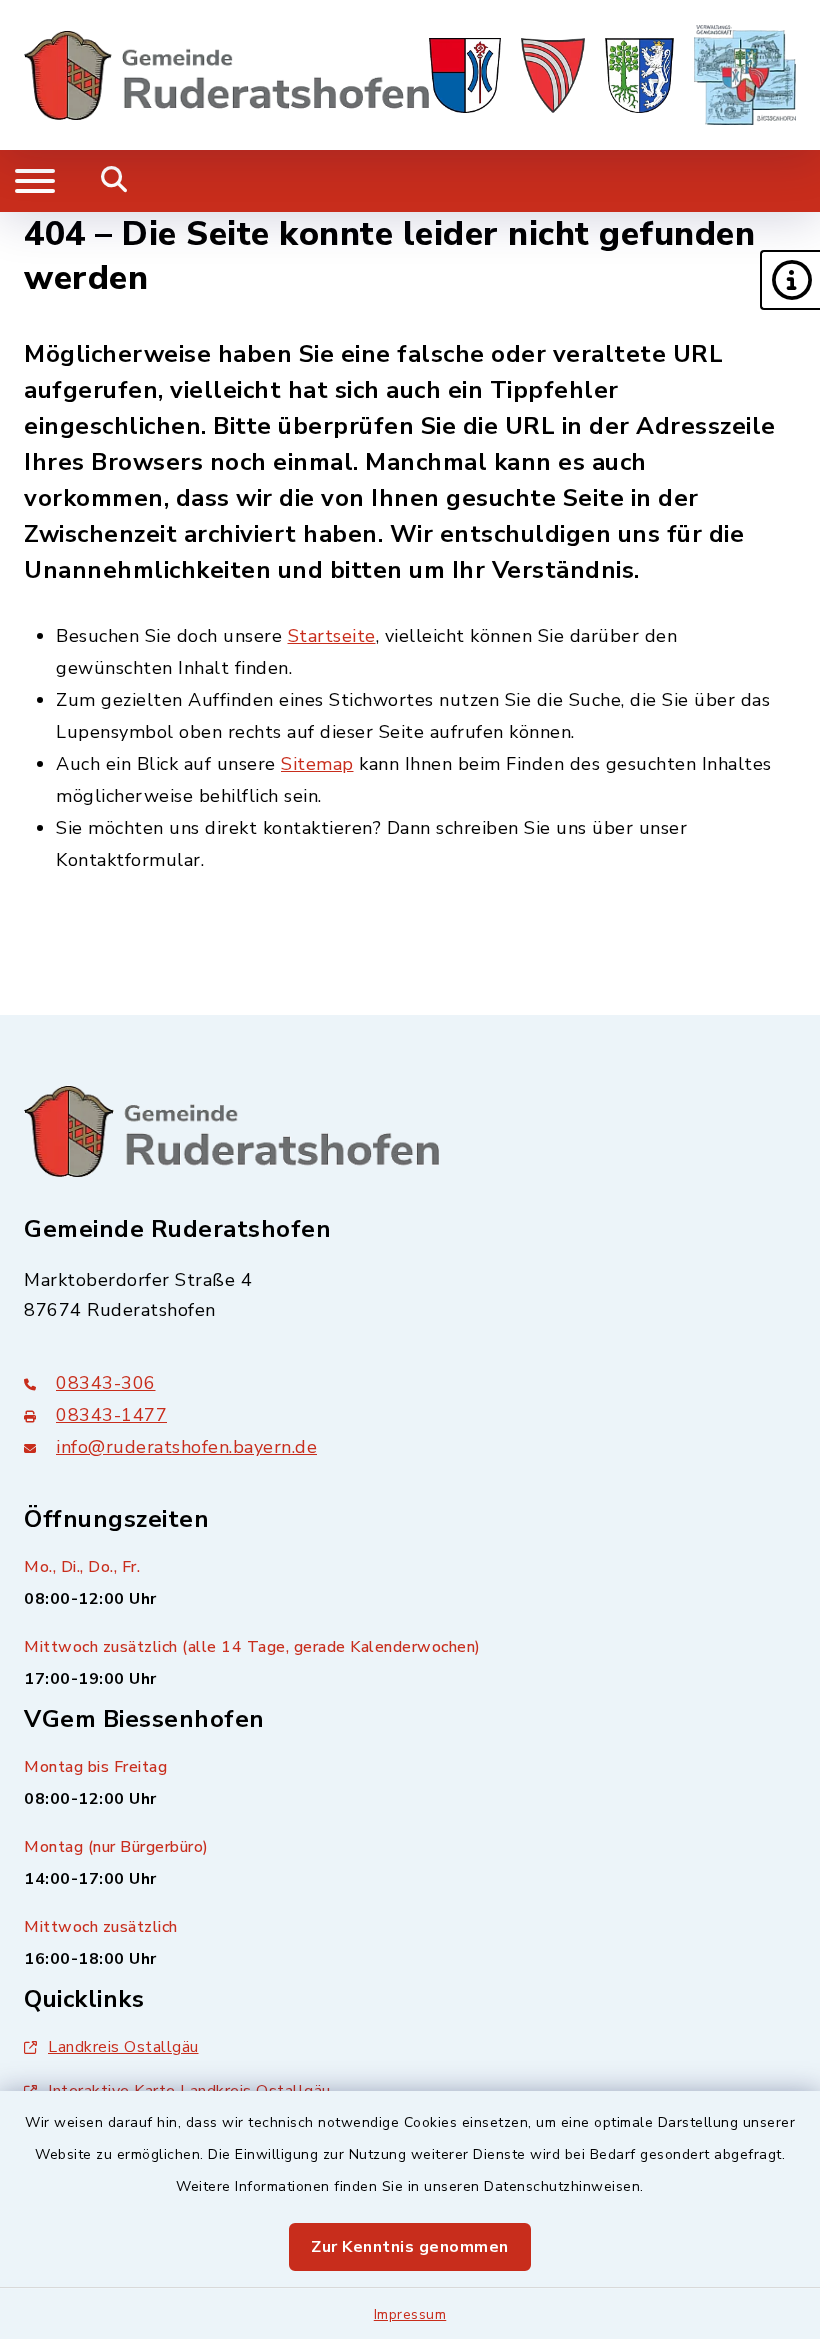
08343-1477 (111, 1415)
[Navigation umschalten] (35, 181)
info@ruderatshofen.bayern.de (186, 1447)
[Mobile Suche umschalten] (114, 181)
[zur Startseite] (226, 75)
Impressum (410, 2314)
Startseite (332, 636)
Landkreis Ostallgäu (123, 2047)
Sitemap (317, 764)
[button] (790, 280)
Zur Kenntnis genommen (410, 2247)
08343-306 (106, 1383)
